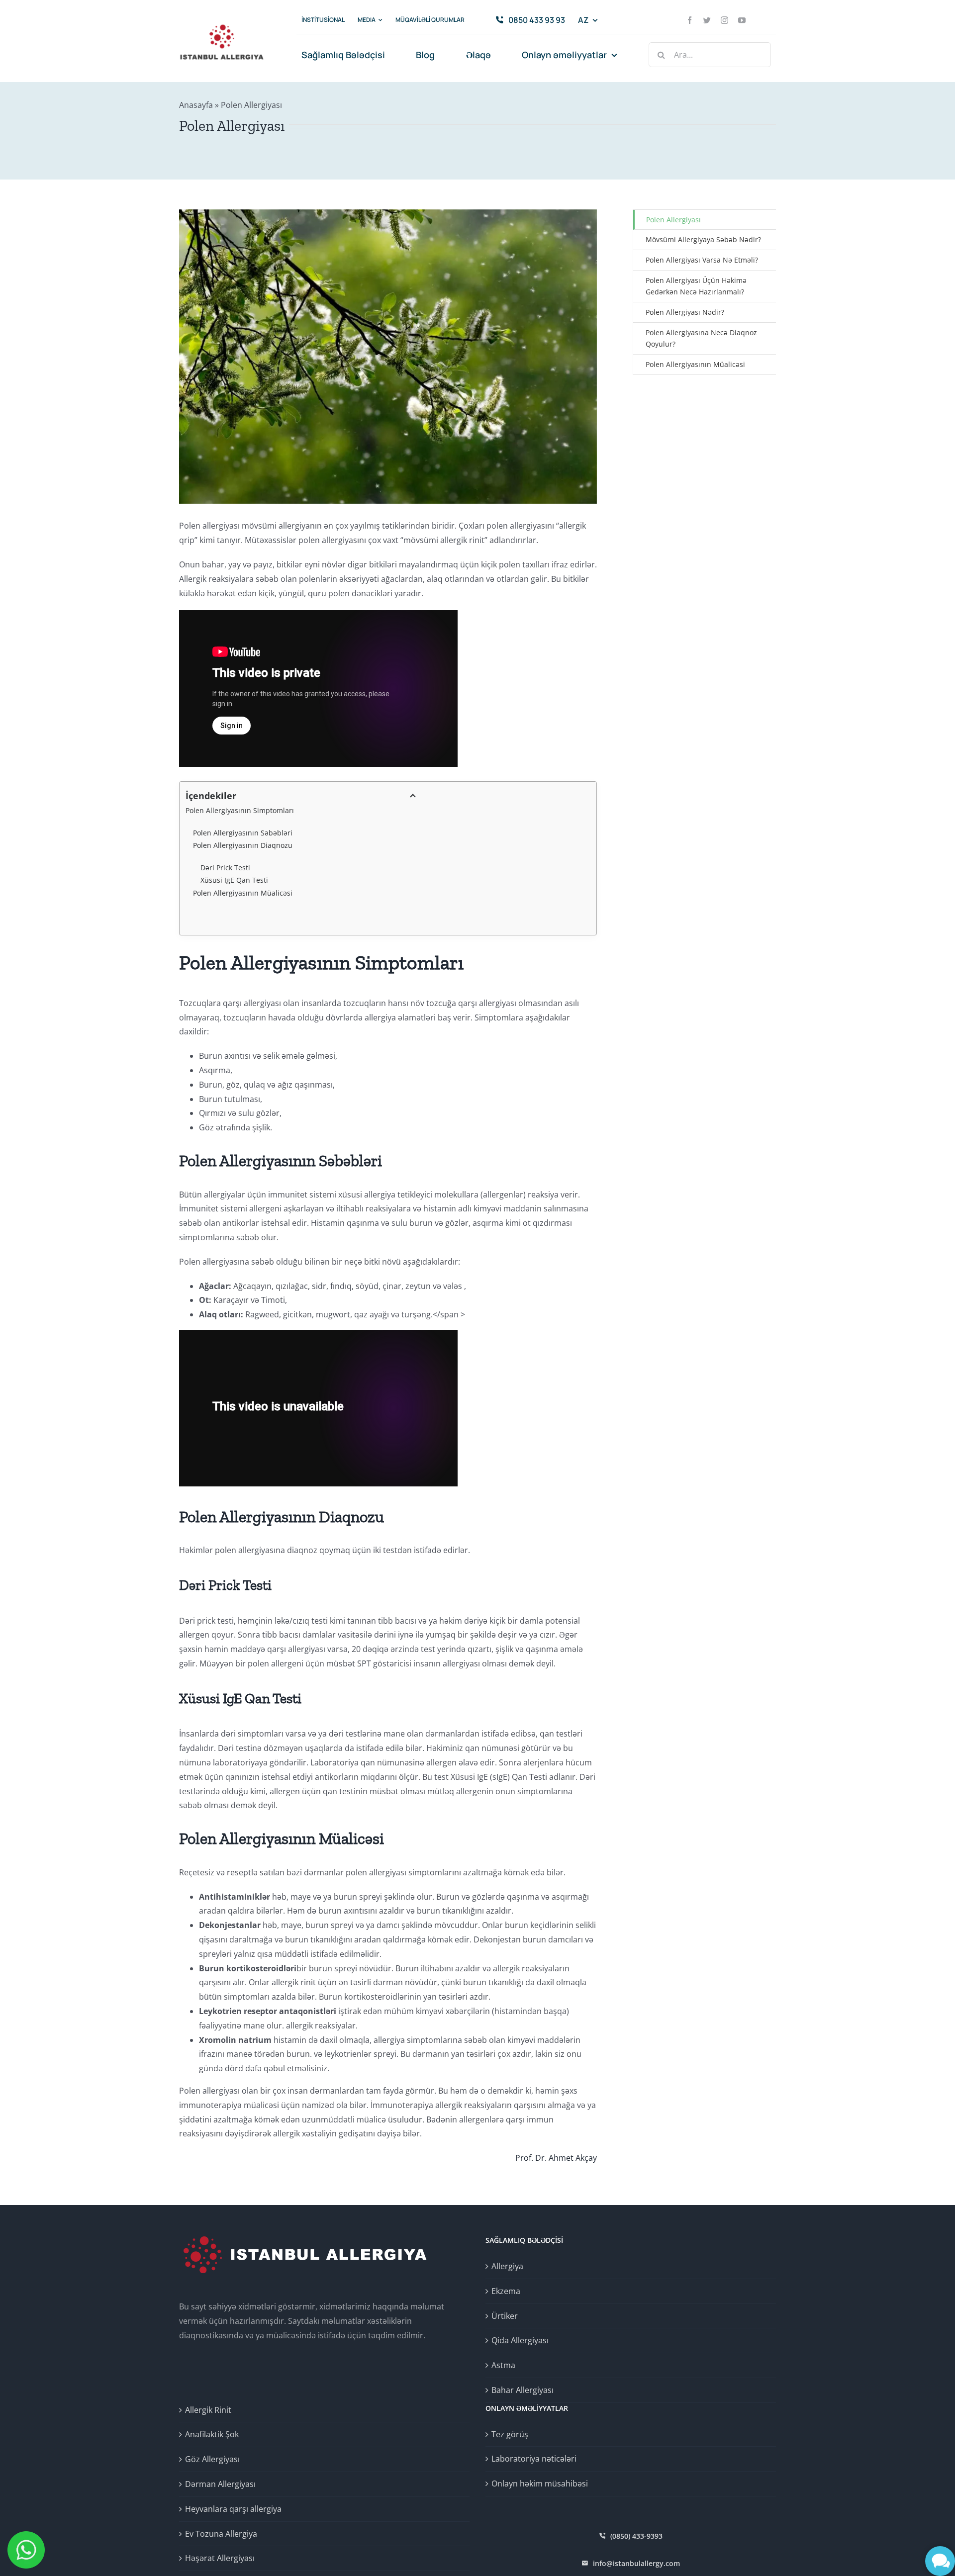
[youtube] (742, 20)
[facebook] (690, 20)
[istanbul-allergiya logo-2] (222, 21)
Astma (503, 2365)
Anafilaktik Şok (212, 2434)
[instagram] (724, 20)
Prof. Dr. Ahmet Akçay (556, 2158)
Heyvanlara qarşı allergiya (233, 2509)
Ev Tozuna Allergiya (221, 2534)
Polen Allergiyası (673, 220)
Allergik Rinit (208, 2410)
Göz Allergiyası (212, 2459)
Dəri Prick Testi (225, 868)
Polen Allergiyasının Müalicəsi (243, 893)
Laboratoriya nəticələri (534, 2459)
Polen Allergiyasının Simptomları (240, 810)
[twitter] (707, 20)
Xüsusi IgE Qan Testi (234, 880)
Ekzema (506, 2291)
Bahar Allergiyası (523, 2390)
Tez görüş (510, 2434)
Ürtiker (505, 2316)
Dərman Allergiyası (220, 2484)
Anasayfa (196, 105)
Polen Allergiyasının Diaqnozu (243, 845)
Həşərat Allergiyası (220, 2558)
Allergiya (507, 2266)
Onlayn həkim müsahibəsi (540, 2484)
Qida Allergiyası (520, 2340)
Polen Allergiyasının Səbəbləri (243, 833)
